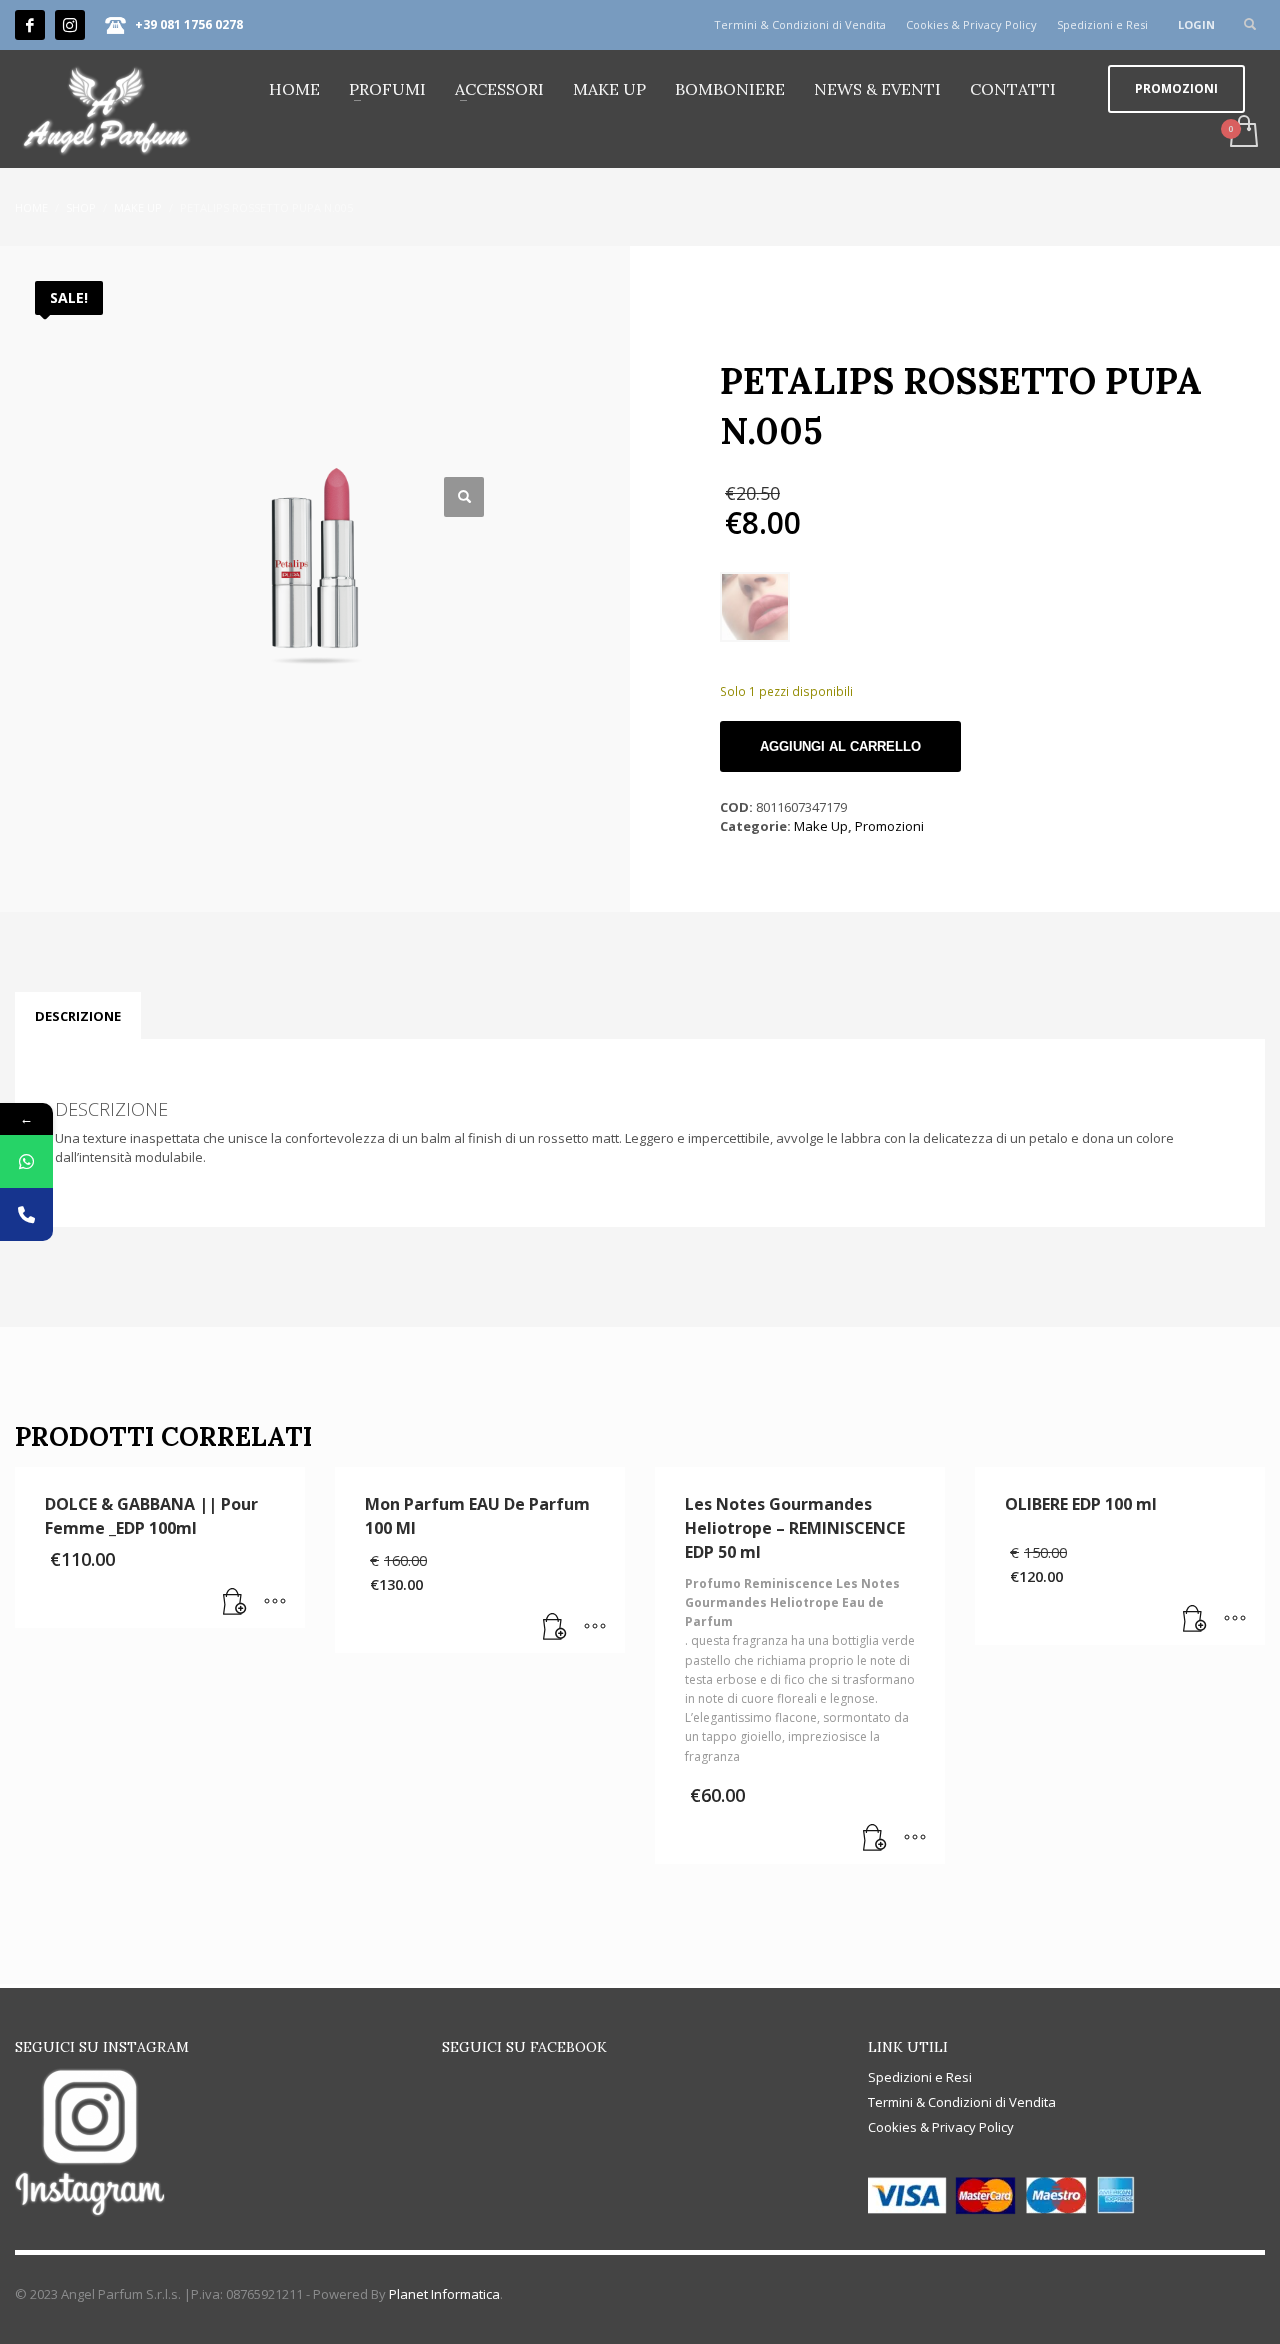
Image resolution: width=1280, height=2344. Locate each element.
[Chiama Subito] (26, 1214)
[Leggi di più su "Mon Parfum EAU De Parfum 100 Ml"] (555, 1628)
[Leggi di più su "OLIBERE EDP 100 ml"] (1195, 1620)
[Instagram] (70, 25)
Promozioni (889, 826)
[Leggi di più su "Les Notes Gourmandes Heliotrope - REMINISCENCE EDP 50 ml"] (875, 1839)
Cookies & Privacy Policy (971, 24)
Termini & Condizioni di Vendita (800, 24)
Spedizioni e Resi (1102, 24)
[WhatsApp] (26, 1161)
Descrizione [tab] (78, 1016)
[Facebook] (30, 25)
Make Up (821, 826)
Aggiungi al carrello (840, 746)
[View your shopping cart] (1242, 133)
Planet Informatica (444, 2294)
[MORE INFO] (275, 1603)
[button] (464, 497)
